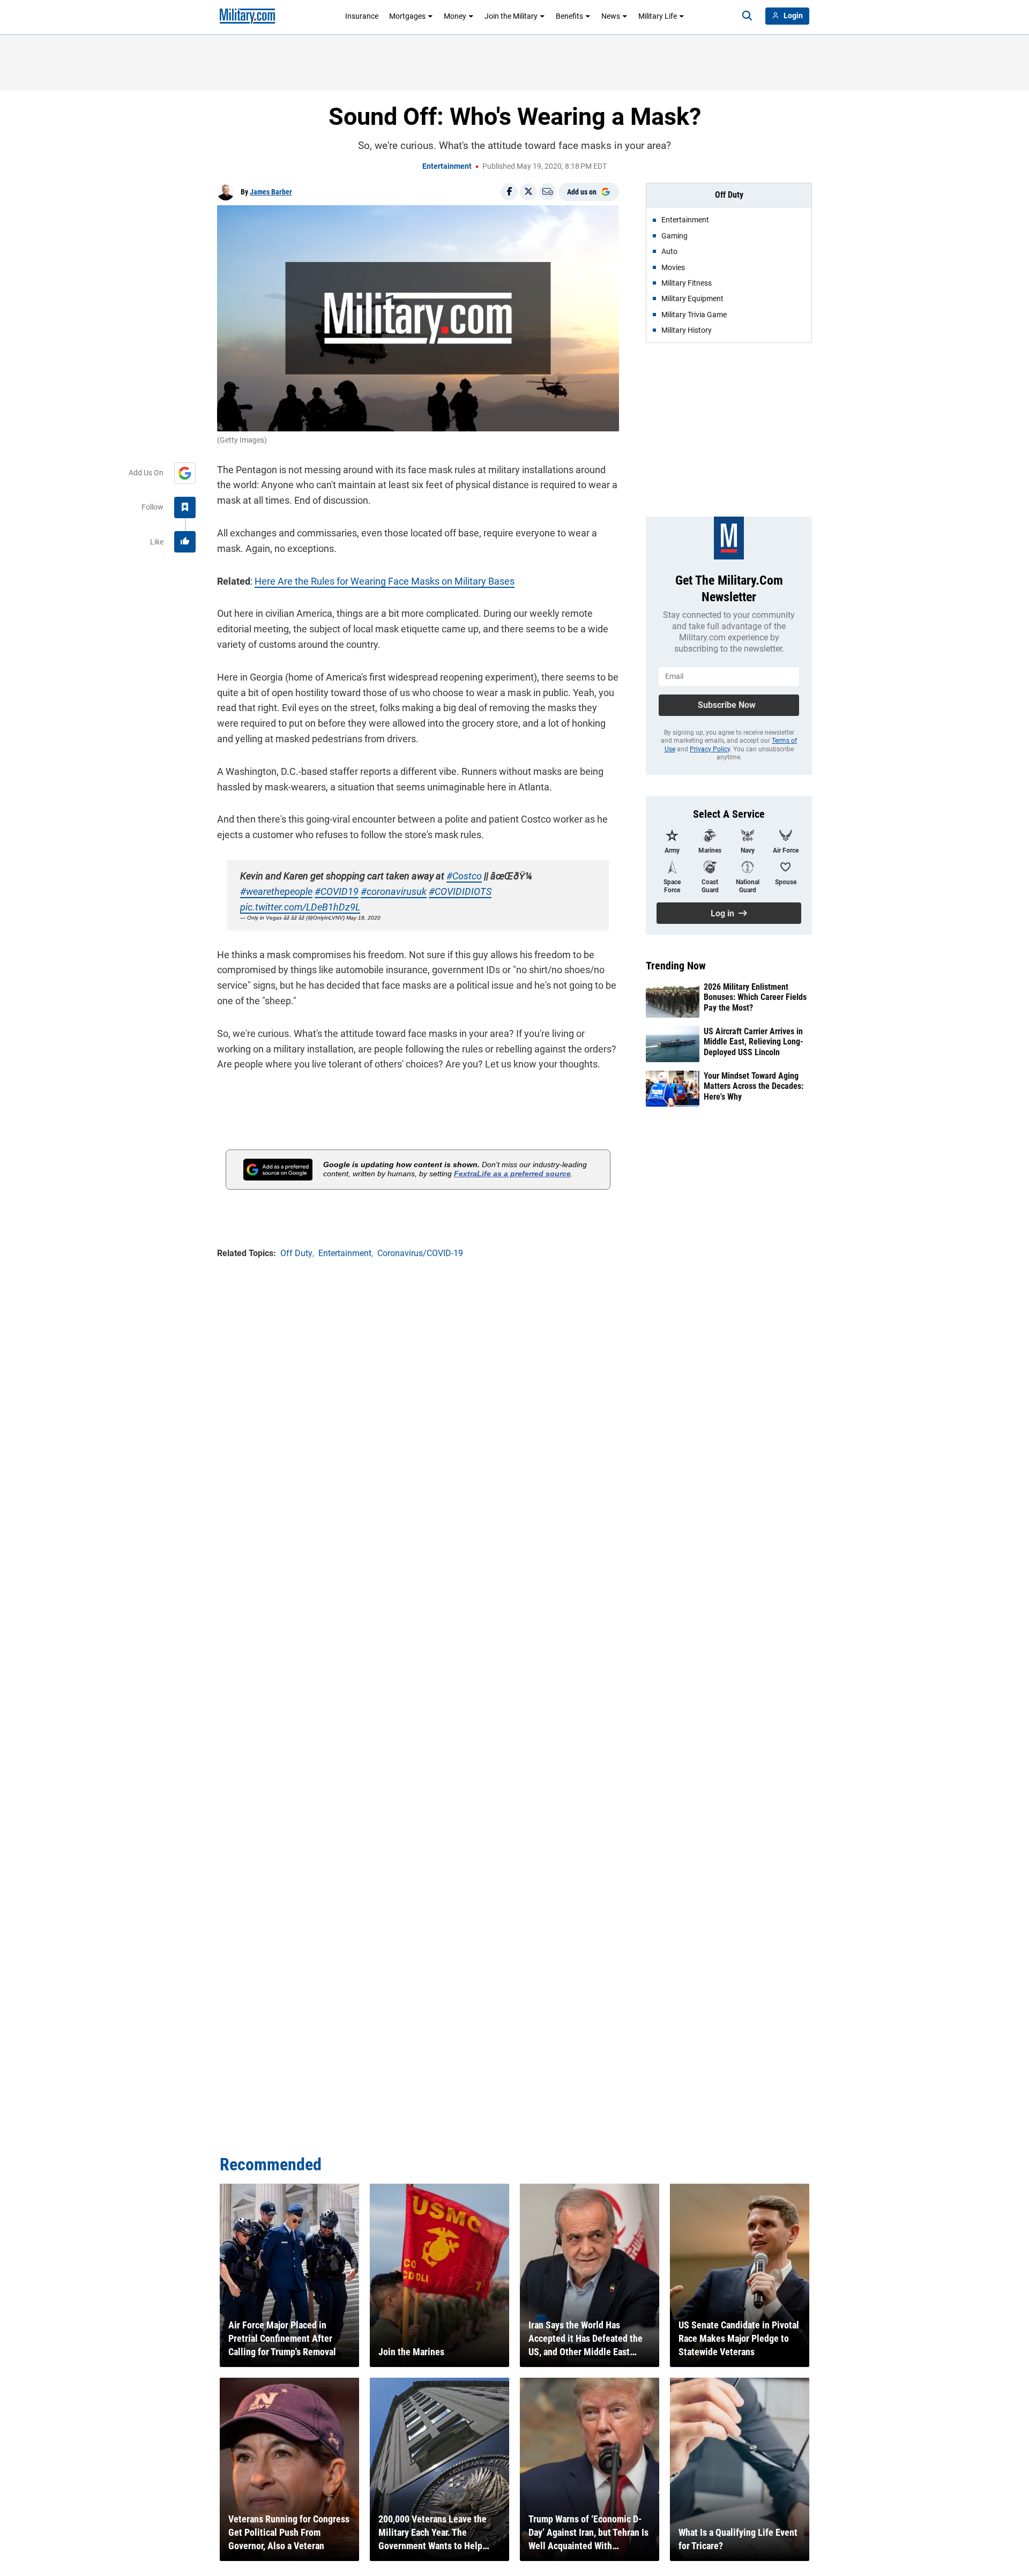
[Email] (548, 192)
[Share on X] (528, 192)
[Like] (185, 542)
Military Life (658, 16)
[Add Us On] (185, 473)
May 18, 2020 (363, 918)
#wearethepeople (276, 891)
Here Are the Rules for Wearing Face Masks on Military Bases (385, 581)
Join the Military (511, 16)
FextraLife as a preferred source (512, 1174)
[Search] (747, 16)
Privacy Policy (710, 749)
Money (455, 16)
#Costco (464, 876)
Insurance (362, 16)
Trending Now (676, 966)
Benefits (569, 16)
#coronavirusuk (394, 891)
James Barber (271, 192)
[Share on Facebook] (509, 192)
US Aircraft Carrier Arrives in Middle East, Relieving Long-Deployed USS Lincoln (754, 1041)
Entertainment (447, 166)
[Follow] (185, 507)
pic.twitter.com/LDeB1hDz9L (300, 907)
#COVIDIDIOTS (460, 891)
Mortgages (407, 16)
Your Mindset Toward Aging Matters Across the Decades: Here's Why (754, 1086)
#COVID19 (337, 891)
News (611, 16)
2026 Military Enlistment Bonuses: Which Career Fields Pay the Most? (755, 997)
